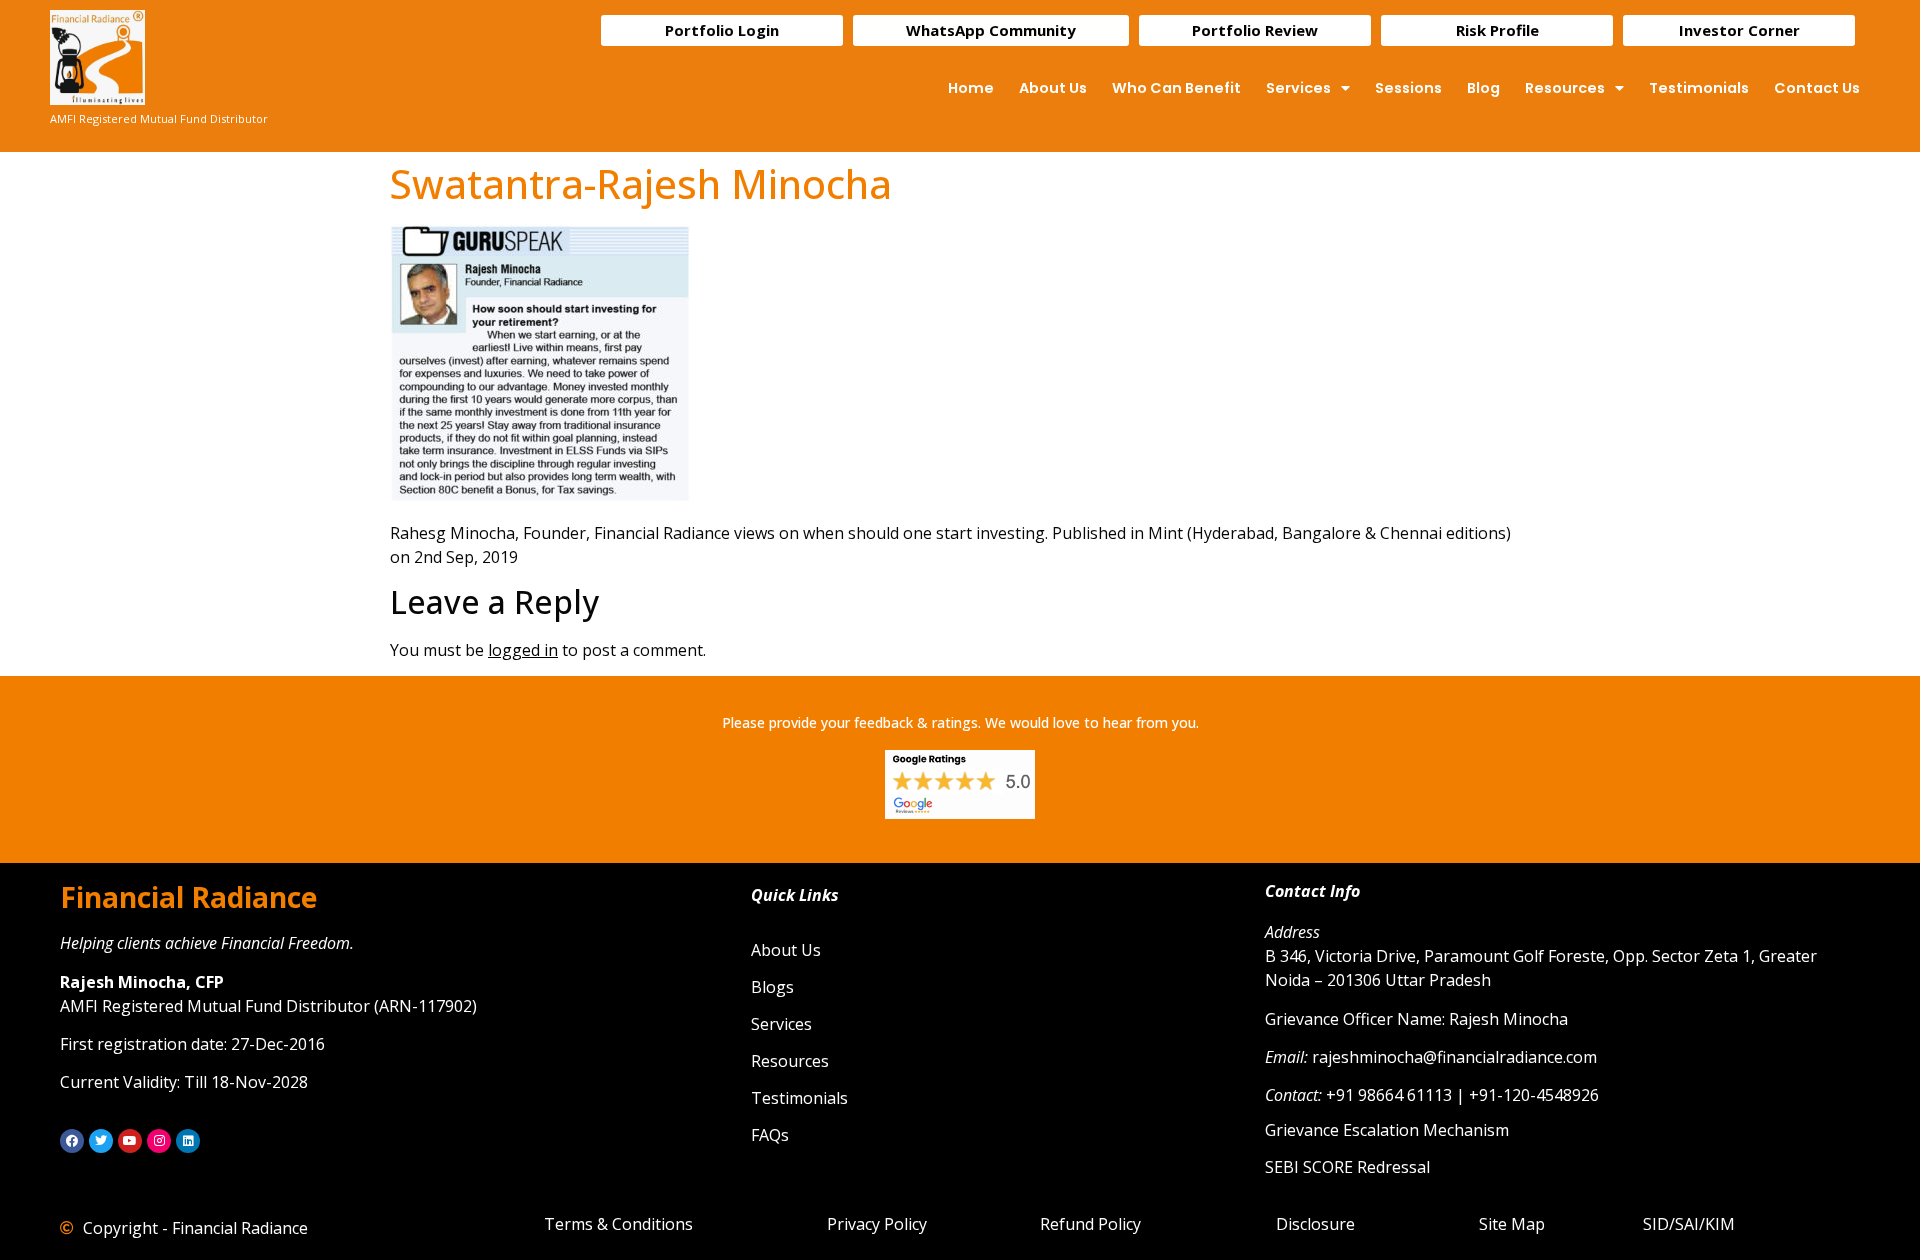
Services (1298, 88)
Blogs (772, 987)
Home (971, 88)
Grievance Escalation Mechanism (1387, 1130)
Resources (1565, 88)
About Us (1053, 88)
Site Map (1512, 1224)
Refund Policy (1090, 1224)
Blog (1483, 88)
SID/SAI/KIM (1689, 1224)
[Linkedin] (188, 1141)
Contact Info (1312, 891)
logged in (523, 650)
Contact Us (1817, 88)
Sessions (1408, 88)
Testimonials (1699, 88)
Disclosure (1315, 1224)
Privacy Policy (877, 1224)
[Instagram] (159, 1141)
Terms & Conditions (618, 1224)
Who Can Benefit (1176, 88)
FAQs (770, 1135)
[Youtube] (130, 1141)
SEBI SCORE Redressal (1347, 1167)
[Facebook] (72, 1141)
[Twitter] (101, 1141)
